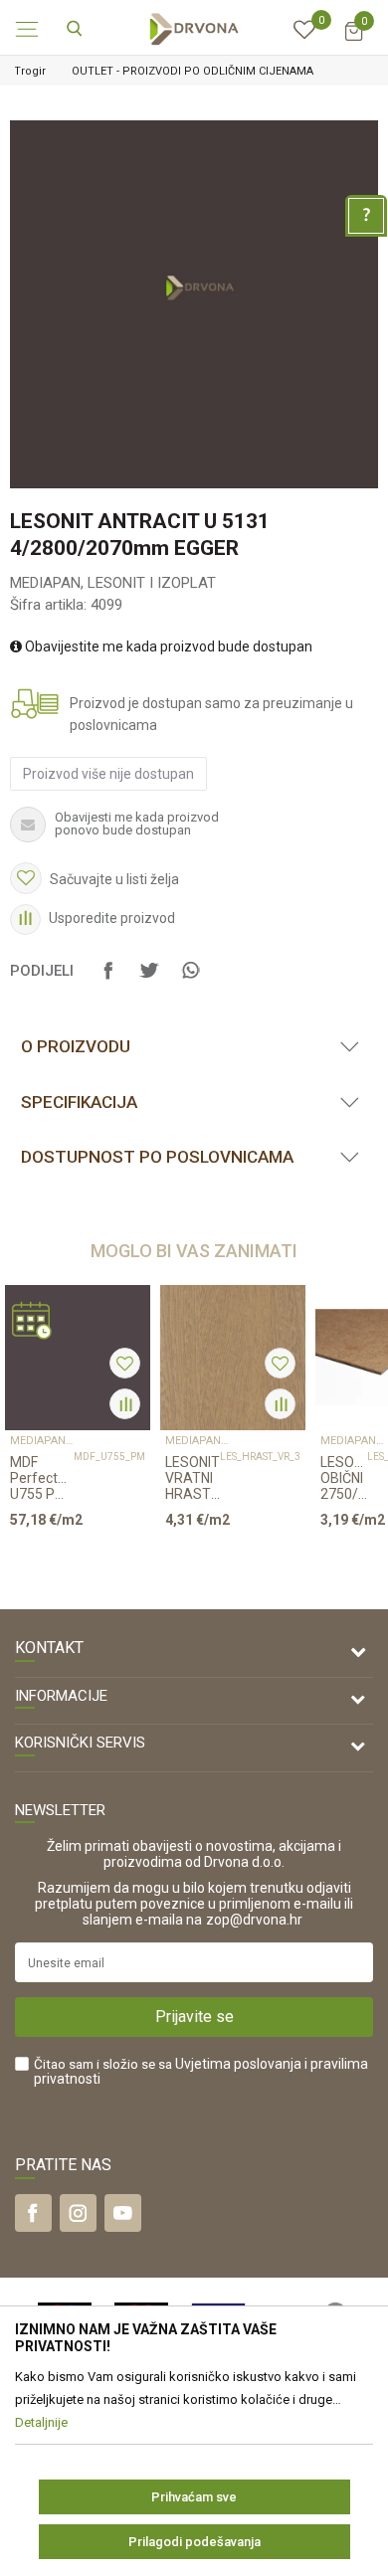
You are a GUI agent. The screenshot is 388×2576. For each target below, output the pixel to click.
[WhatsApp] (190, 980)
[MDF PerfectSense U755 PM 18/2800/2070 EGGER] (78, 1358)
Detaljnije (71, 1558)
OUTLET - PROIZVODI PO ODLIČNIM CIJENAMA (193, 71)
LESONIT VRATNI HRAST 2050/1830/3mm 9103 (193, 1478)
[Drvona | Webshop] (194, 28)
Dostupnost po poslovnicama (157, 1157)
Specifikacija (79, 1102)
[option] (194, 71)
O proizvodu (76, 1046)
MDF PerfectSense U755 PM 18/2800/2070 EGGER (42, 1478)
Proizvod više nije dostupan (108, 774)
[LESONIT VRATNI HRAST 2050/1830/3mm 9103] (233, 1358)
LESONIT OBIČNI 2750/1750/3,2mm (344, 1478)
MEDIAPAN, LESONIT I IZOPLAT (113, 583)
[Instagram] (78, 2213)
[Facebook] (108, 980)
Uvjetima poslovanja (238, 2064)
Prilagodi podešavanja (194, 2542)
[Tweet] (149, 980)
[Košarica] (353, 40)
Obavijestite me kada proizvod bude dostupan (167, 646)
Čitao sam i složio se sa (201, 2072)
